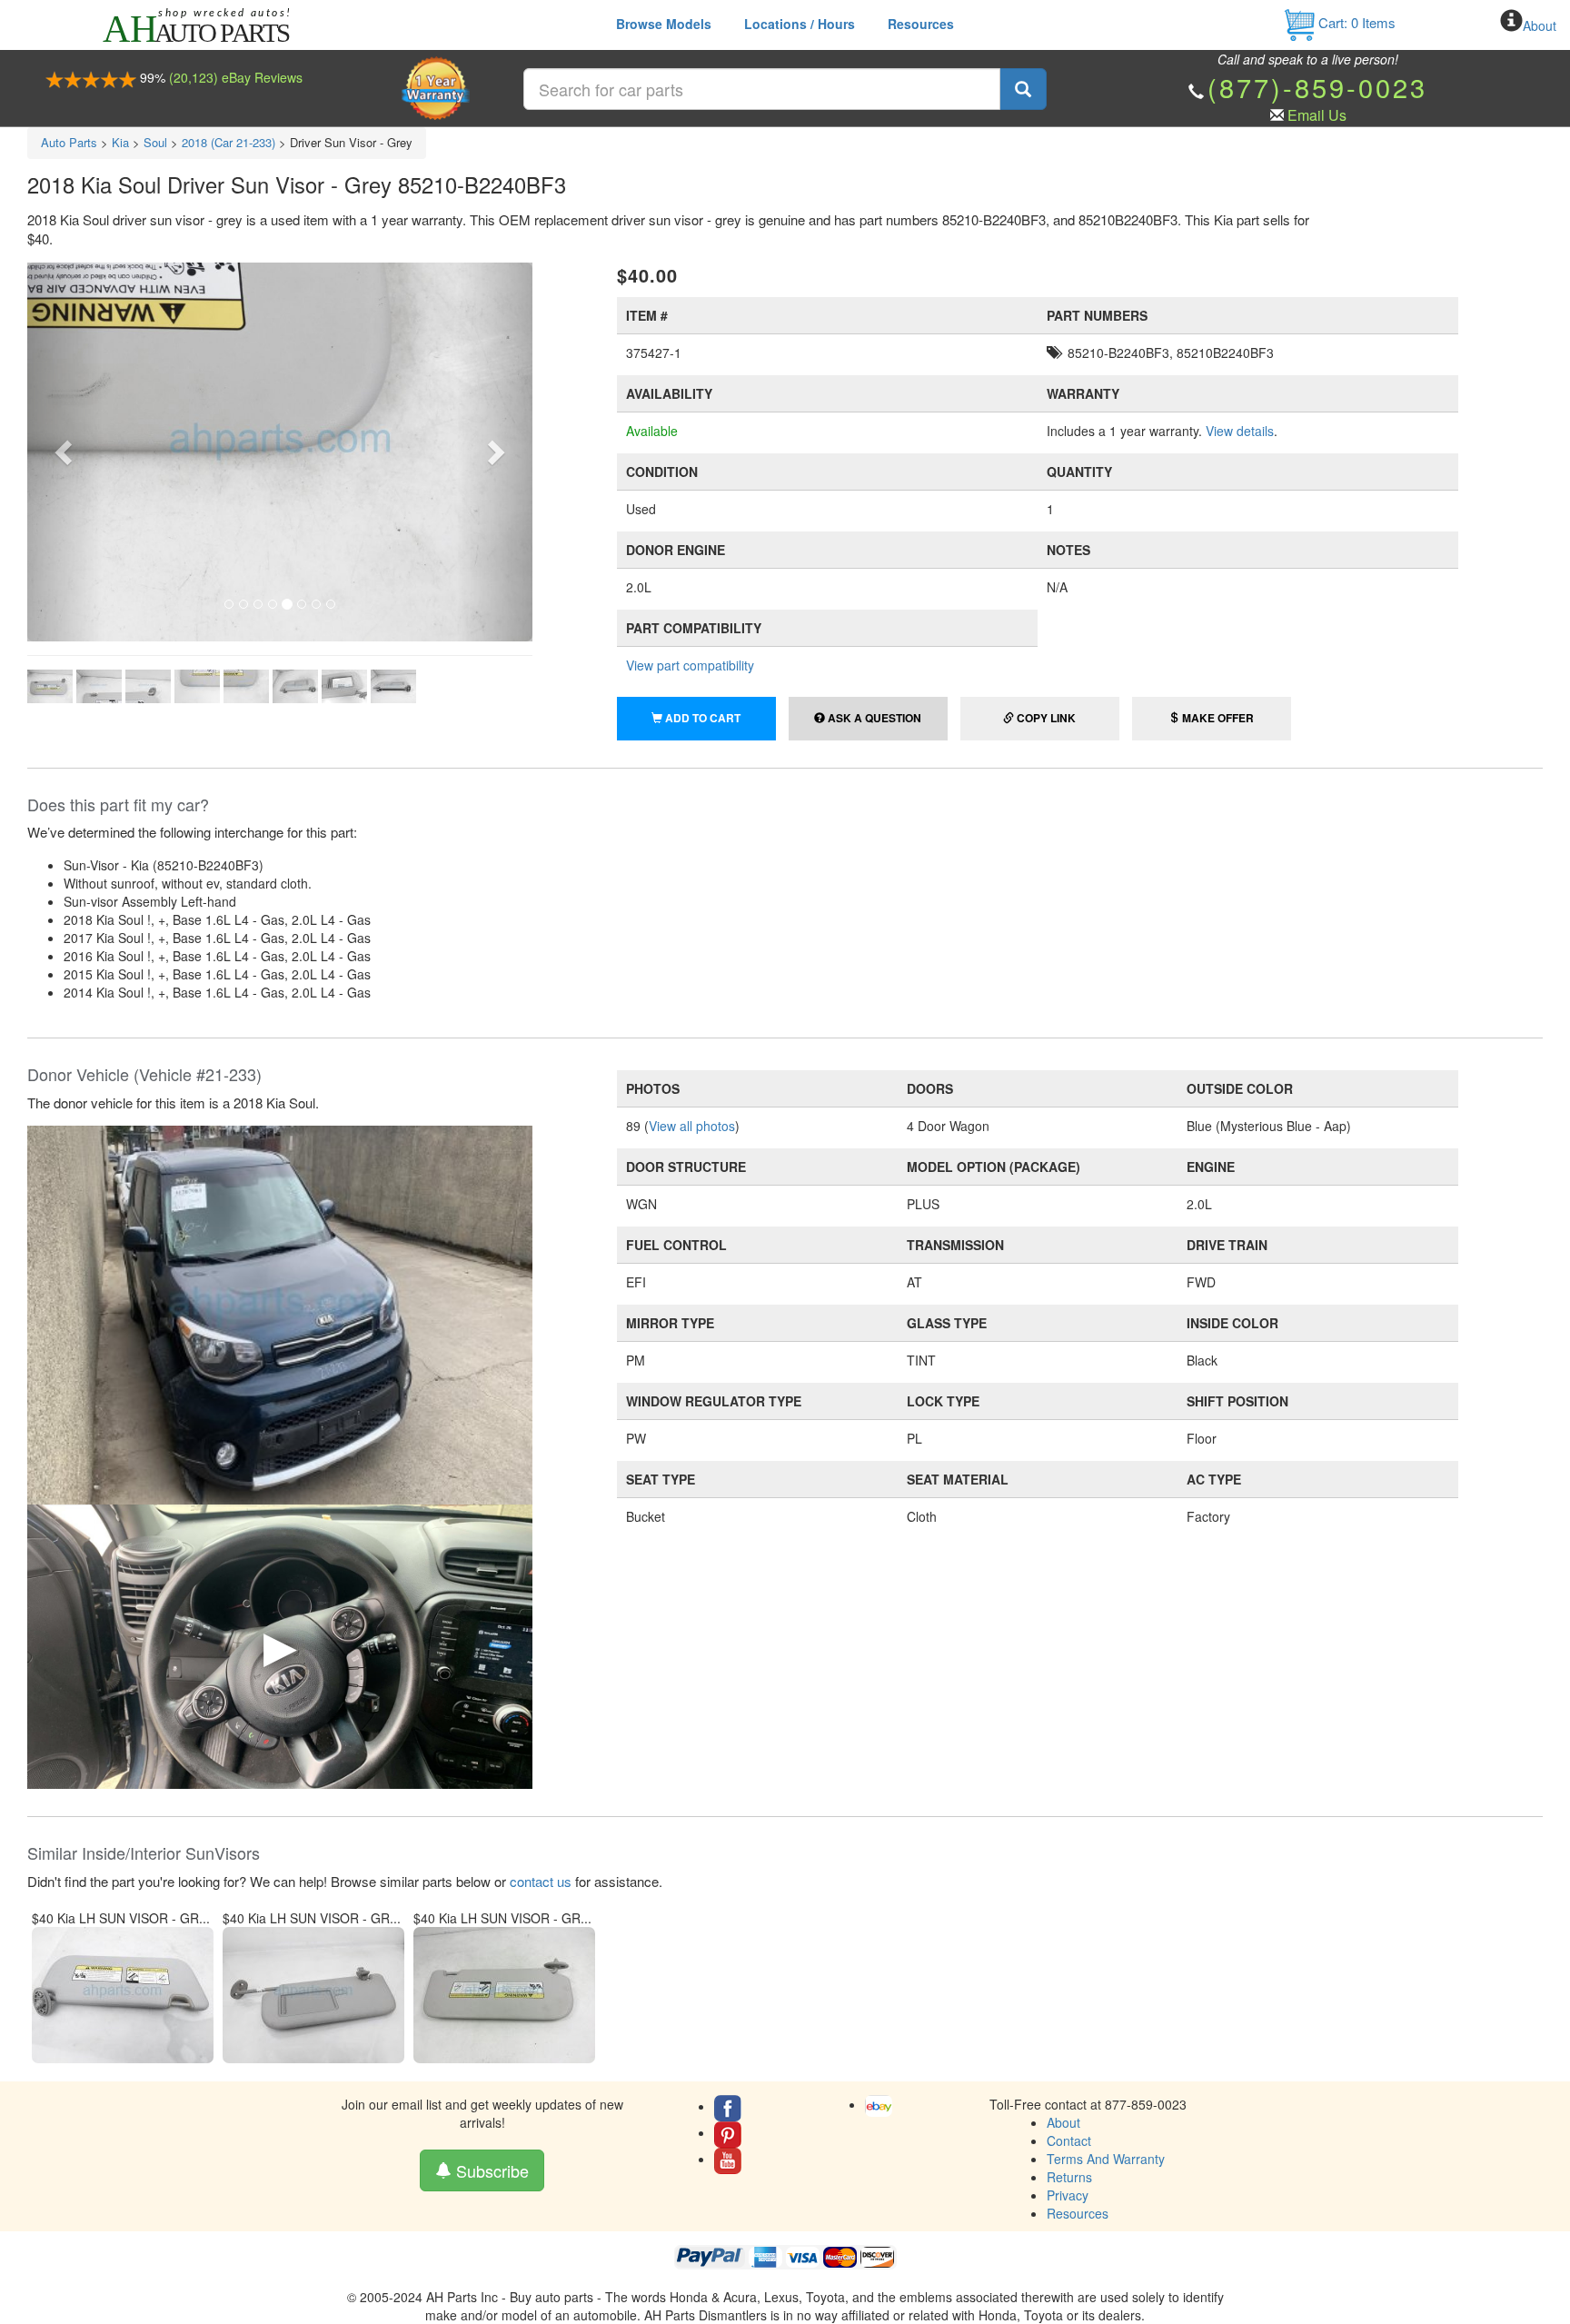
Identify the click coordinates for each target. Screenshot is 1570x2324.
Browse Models (664, 24)
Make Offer (1217, 718)
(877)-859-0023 (1317, 87)
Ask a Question (873, 718)
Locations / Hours (800, 24)
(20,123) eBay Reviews (236, 77)
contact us (541, 1881)
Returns (1069, 2177)
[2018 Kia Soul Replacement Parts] (280, 1313)
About (1540, 25)
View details (1240, 431)
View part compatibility (690, 665)
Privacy (1068, 2195)
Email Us (1317, 115)
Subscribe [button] (490, 2170)
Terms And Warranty (1106, 2159)
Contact (1069, 2140)
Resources (921, 24)
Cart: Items (1355, 22)
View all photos (692, 1126)
